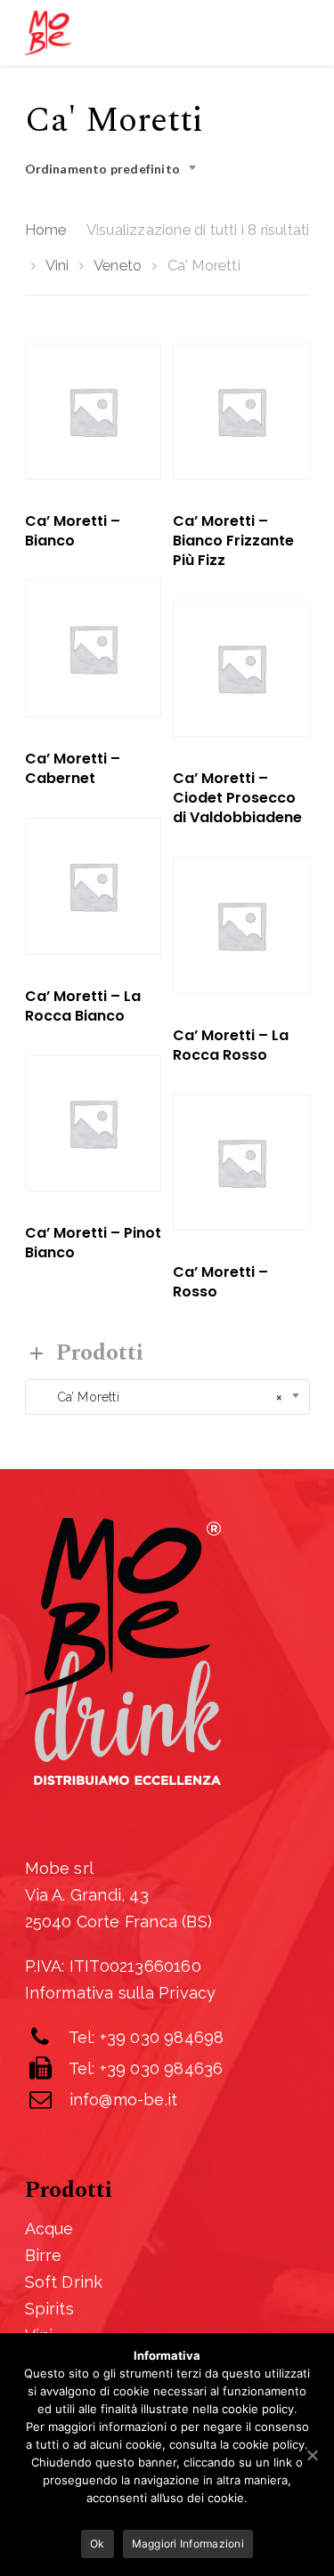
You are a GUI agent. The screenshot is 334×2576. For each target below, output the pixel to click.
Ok (98, 2544)
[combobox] (116, 169)
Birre (44, 2255)
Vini (57, 265)
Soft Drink (64, 2282)
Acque (49, 2229)
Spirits (49, 2309)
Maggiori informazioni (188, 2544)
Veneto (118, 265)
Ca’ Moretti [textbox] (159, 1397)
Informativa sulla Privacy (121, 1993)
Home (46, 230)
